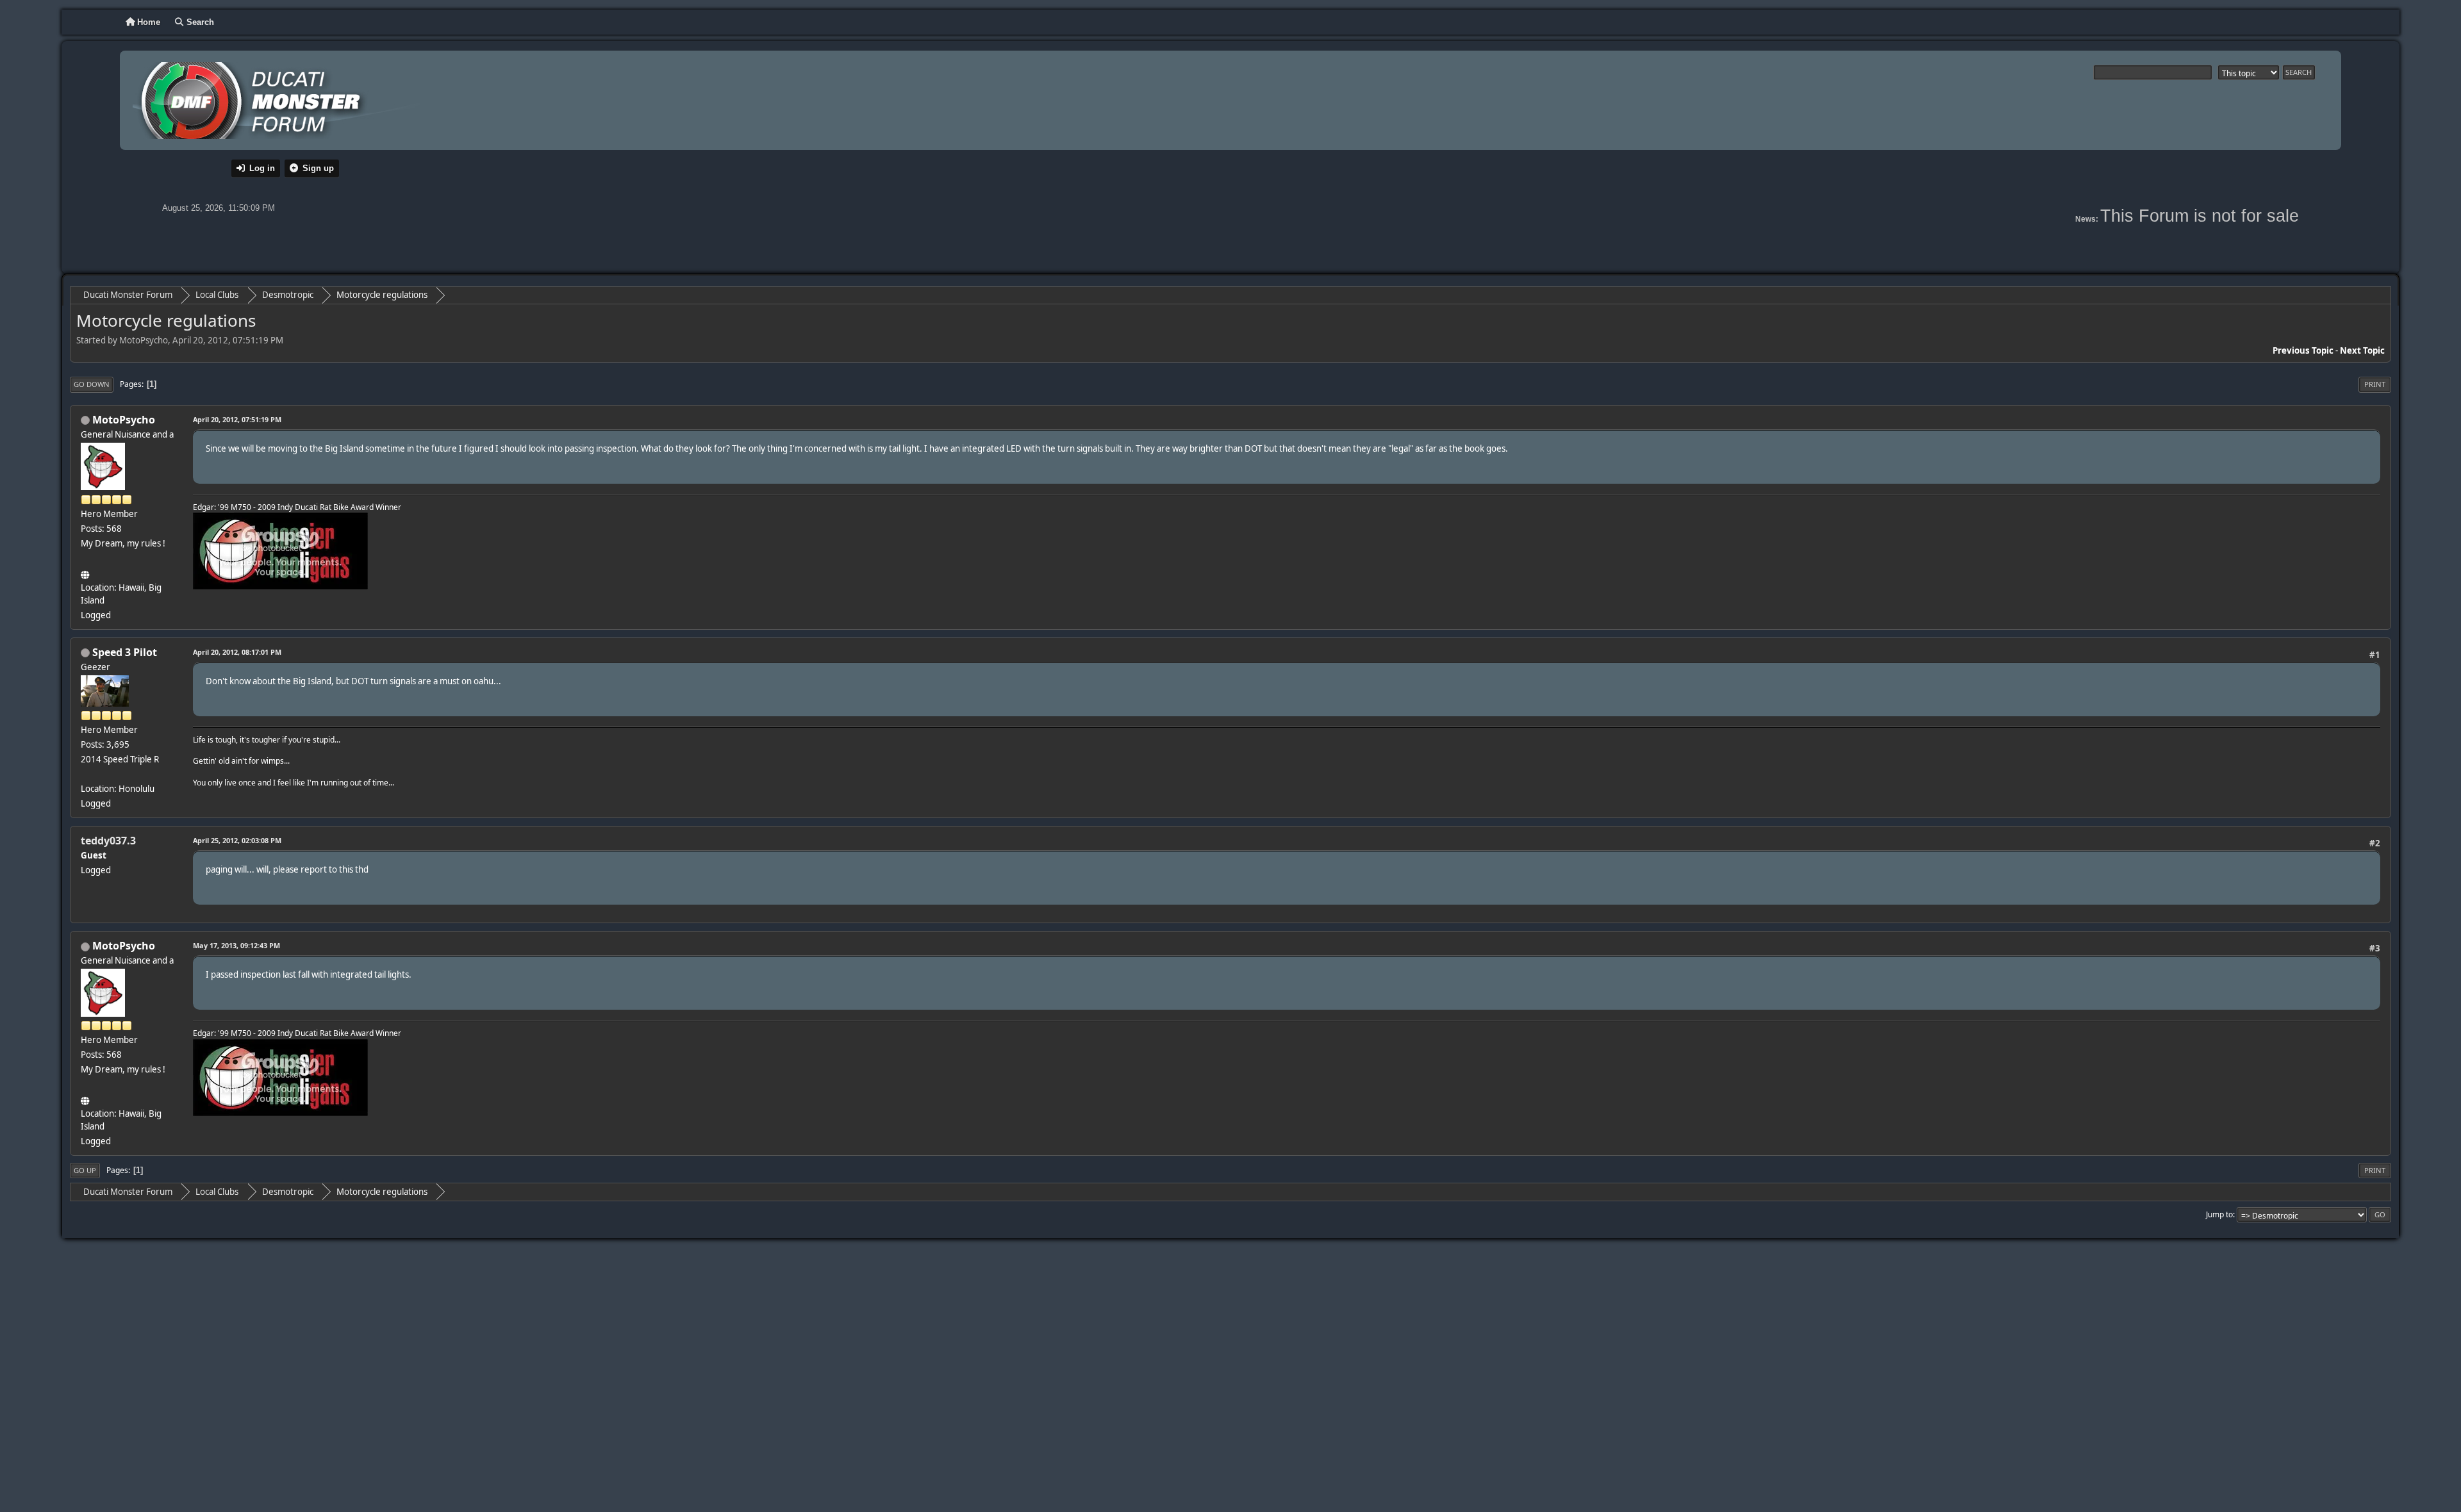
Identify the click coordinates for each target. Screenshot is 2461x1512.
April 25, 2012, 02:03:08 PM (237, 840)
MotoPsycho (124, 420)
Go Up (85, 1170)
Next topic (2362, 350)
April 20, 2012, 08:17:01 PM (237, 652)
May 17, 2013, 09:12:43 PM (236, 945)
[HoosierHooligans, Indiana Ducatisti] (86, 573)
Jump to (2219, 1214)
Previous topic (2303, 350)
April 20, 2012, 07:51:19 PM (237, 419)
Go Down (92, 384)
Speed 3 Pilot (125, 652)
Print (2375, 384)
